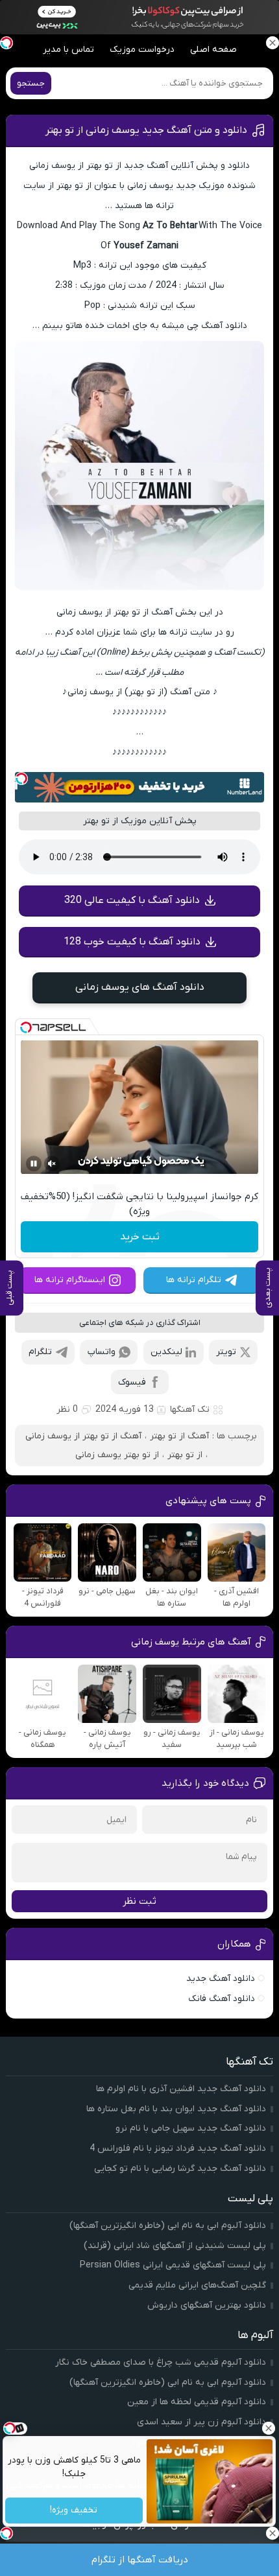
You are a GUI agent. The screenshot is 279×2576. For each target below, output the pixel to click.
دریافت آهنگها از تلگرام (140, 2560)
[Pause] (34, 1164)
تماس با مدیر (68, 50)
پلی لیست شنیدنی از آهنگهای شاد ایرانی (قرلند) (175, 2246)
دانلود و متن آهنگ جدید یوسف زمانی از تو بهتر (146, 130)
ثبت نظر (139, 1901)
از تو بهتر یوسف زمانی (117, 1455)
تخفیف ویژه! (74, 2511)
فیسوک (132, 1382)
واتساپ (102, 1352)
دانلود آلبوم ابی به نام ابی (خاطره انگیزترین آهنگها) (168, 2226)
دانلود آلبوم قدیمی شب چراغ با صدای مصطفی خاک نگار (161, 2362)
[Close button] (269, 2428)
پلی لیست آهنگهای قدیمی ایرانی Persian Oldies (173, 2265)
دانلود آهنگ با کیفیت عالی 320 (132, 900)
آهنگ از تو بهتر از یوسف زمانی (83, 1436)
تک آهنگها (190, 1410)
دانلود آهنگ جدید (221, 1979)
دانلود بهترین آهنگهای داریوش (207, 2305)
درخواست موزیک (142, 50)
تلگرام (40, 1352)
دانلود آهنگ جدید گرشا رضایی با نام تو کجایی (180, 2169)
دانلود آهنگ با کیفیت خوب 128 (132, 942)
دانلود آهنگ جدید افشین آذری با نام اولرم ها (181, 2089)
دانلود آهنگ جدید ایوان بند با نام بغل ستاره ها (176, 2109)
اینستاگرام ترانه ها (70, 1280)
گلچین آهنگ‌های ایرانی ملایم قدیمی (197, 2285)
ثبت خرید (140, 1237)
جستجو (31, 83)
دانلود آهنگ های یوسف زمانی (140, 987)
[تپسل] (21, 779)
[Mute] (52, 1164)
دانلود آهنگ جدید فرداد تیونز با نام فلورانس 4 (178, 2149)
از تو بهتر (185, 1455)
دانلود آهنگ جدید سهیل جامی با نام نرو (191, 2128)
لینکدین (166, 1352)
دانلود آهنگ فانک (222, 1999)
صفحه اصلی (213, 50)
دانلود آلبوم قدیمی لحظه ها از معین (197, 2402)
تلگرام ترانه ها (194, 1280)
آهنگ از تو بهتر (179, 1436)
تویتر (226, 1352)
